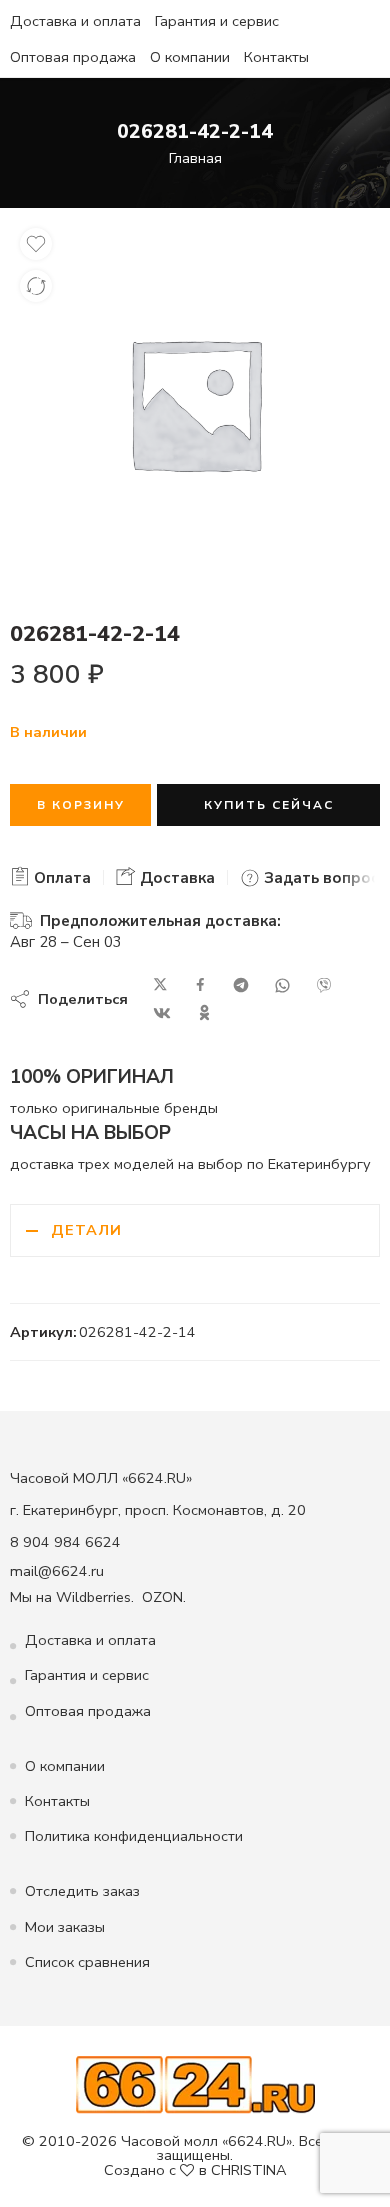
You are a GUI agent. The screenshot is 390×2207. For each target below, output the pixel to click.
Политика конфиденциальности (134, 1836)
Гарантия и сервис (217, 21)
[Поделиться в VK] (162, 1013)
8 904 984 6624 (65, 1542)
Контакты (276, 57)
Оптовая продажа (73, 57)
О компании (190, 57)
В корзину (81, 805)
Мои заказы (65, 1927)
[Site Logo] (195, 2083)
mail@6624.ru (57, 1571)
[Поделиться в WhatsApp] (282, 985)
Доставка (175, 878)
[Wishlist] (36, 244)
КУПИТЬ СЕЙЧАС (269, 805)
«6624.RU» (257, 2141)
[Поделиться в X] (160, 985)
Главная (195, 158)
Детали (86, 1230)
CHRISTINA (249, 2170)
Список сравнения (87, 1962)
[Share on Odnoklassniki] (204, 1013)
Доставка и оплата (75, 21)
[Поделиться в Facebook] (200, 985)
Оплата (60, 878)
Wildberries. (95, 1597)
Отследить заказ (82, 1891)
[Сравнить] (36, 286)
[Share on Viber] (324, 985)
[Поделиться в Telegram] (241, 985)
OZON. (164, 1597)
